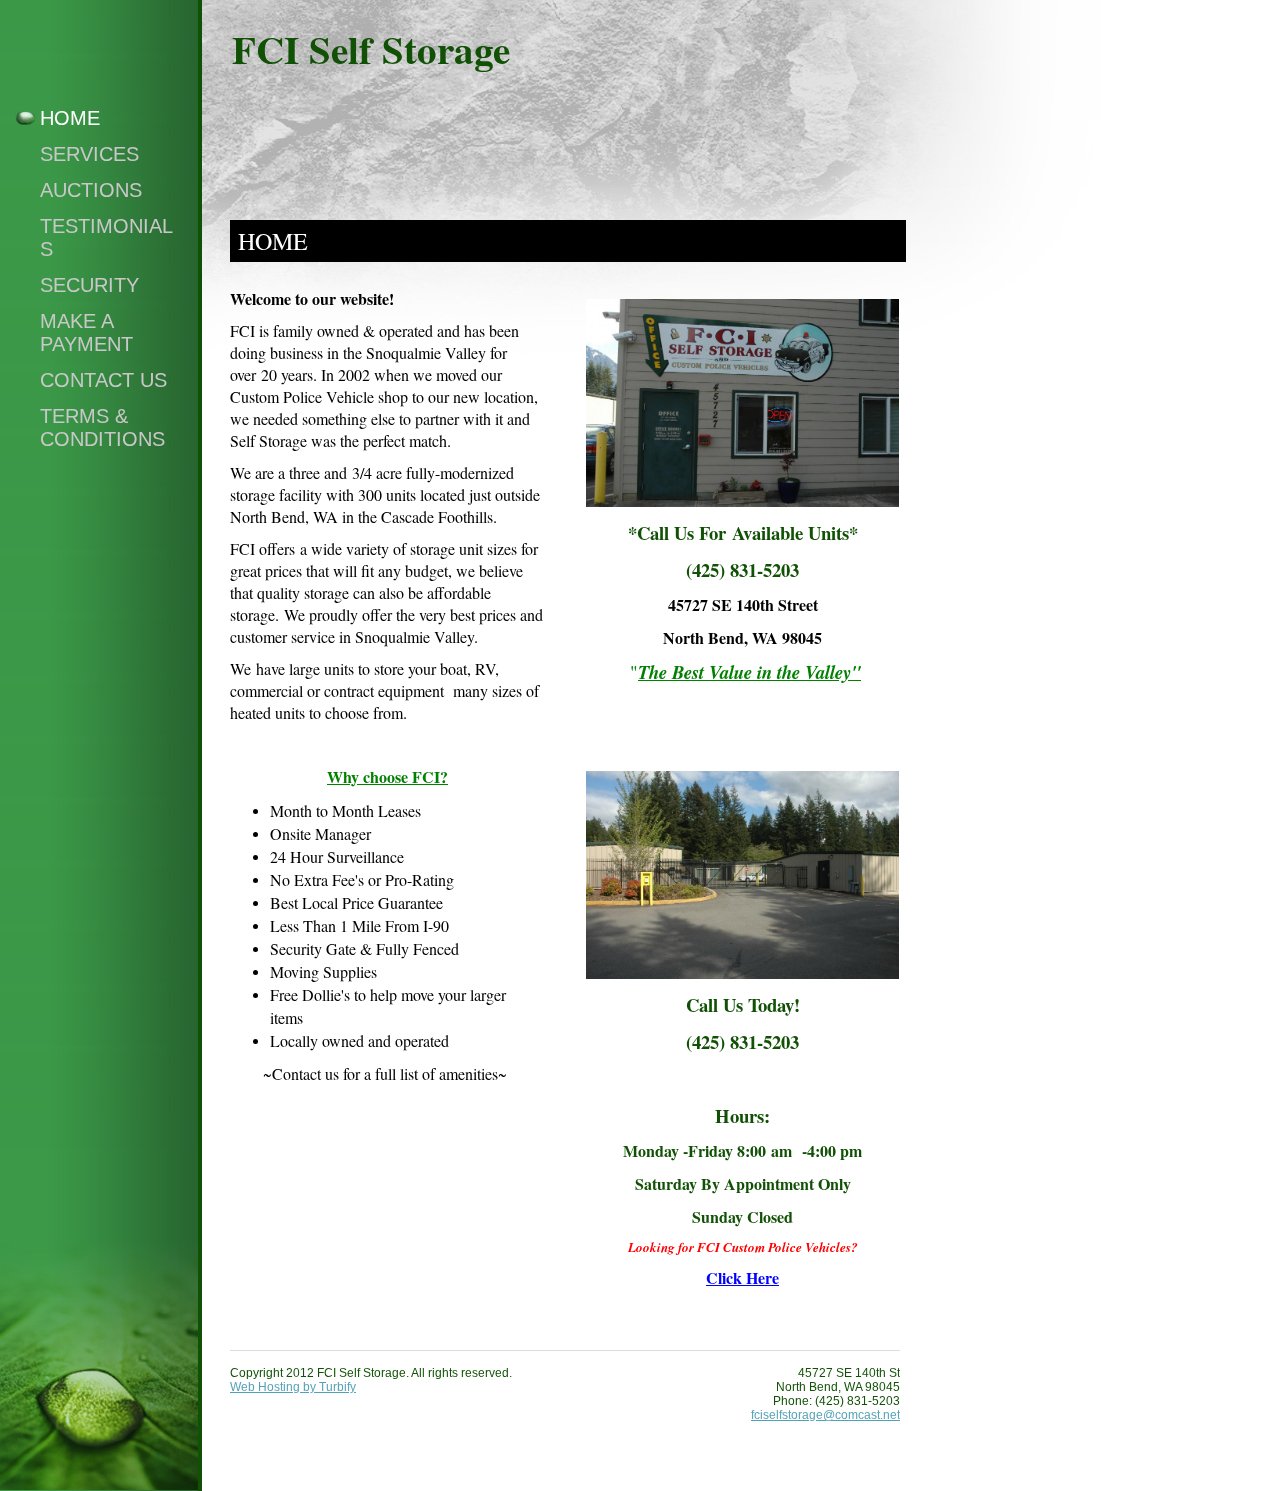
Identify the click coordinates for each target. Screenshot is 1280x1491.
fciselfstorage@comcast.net (825, 1415)
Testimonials (106, 237)
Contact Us (103, 380)
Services (89, 154)
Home (70, 118)
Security (89, 285)
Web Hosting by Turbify (293, 1387)
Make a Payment (86, 332)
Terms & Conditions (102, 427)
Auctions (91, 190)
